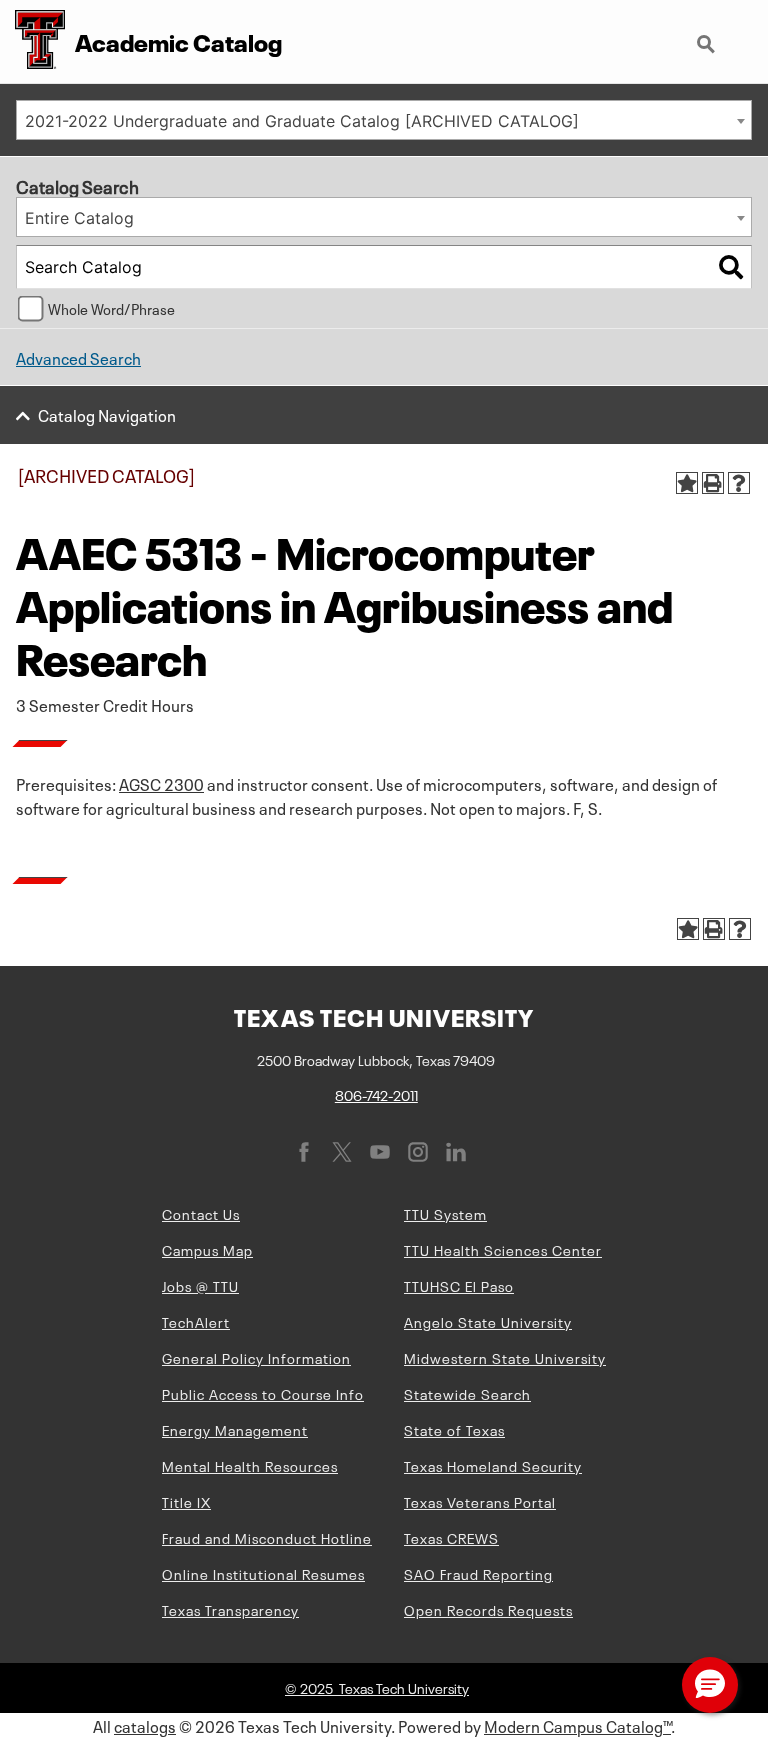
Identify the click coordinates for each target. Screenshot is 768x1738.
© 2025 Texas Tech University (377, 1687)
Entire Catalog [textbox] (79, 218)
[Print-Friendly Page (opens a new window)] (713, 483)
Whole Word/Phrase (111, 308)
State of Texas (454, 1429)
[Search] (731, 267)
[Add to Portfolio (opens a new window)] (687, 483)
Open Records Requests (488, 1609)
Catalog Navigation (107, 414)
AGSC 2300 (161, 783)
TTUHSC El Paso (459, 1285)
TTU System (445, 1213)
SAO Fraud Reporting (478, 1573)
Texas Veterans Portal (480, 1501)
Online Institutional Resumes (263, 1573)
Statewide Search (467, 1393)
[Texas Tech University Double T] (32, 41)
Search (708, 36)
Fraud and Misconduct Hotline (267, 1537)
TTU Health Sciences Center (503, 1249)
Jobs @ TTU (200, 1285)
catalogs (145, 1725)
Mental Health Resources (250, 1465)
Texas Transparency (230, 1609)
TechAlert (196, 1321)
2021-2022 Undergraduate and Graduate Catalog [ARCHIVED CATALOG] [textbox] (302, 121)
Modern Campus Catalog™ (577, 1725)
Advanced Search (78, 357)
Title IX (186, 1501)
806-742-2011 (376, 1094)
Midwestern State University (505, 1357)
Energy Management (235, 1429)
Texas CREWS (451, 1537)
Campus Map (207, 1249)
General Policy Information (256, 1357)
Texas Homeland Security (493, 1465)
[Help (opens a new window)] (739, 483)
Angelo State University (488, 1321)
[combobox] (384, 120)
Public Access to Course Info (263, 1393)
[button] (710, 1685)
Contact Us (201, 1213)
